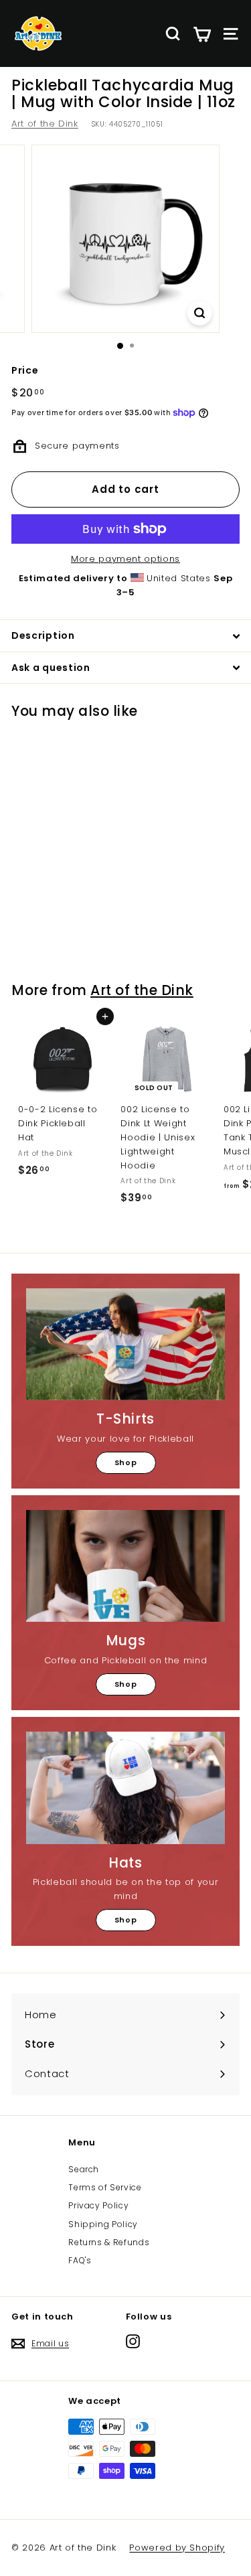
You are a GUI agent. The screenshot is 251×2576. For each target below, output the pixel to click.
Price (25, 370)
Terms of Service (105, 2187)
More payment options (125, 559)
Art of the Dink (45, 124)
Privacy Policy (98, 2205)
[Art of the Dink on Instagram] (133, 2341)
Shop (126, 1462)
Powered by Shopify (177, 2548)
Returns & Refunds (109, 2242)
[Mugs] (125, 1566)
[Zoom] (200, 313)
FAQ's (80, 2260)
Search (84, 2169)
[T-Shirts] (125, 1344)
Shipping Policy (103, 2224)
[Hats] (125, 1788)
